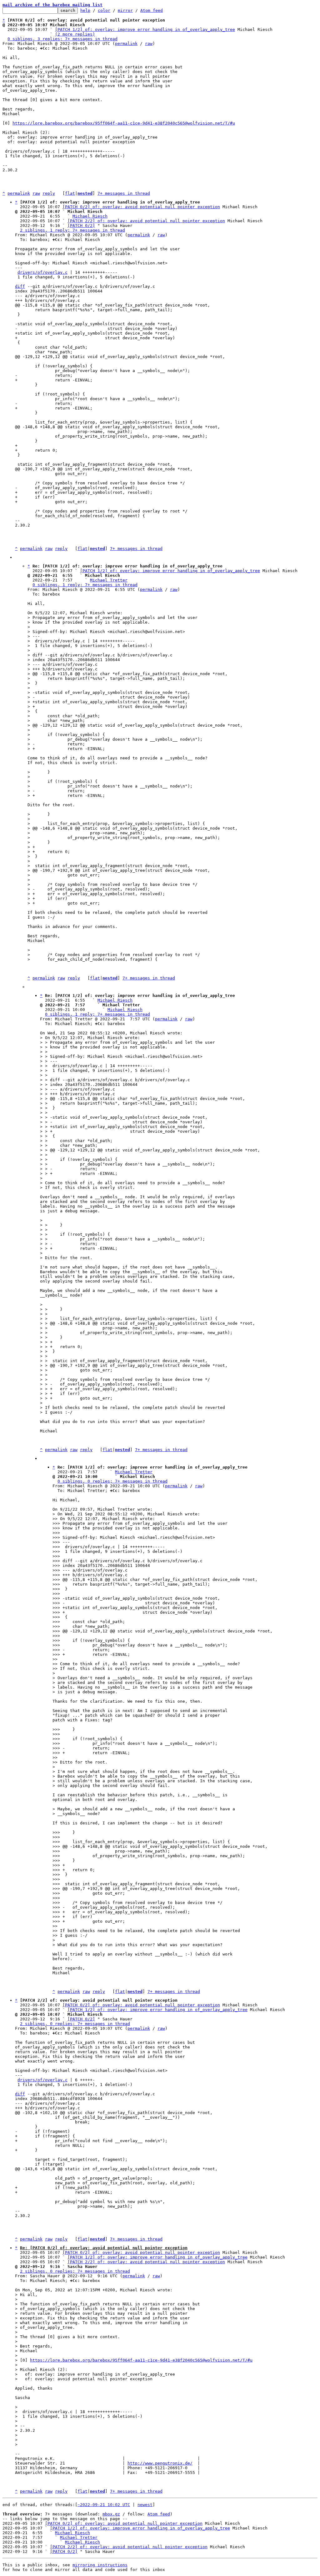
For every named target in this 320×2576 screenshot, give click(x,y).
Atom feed (152, 10)
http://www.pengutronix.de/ (160, 2463)
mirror (125, 10)
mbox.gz (111, 2514)
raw (149, 44)
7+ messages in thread (124, 193)
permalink (126, 44)
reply (49, 193)
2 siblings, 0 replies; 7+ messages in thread (75, 2024)
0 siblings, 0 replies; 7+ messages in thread (112, 1481)
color (104, 10)
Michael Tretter (109, 580)
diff (20, 286)
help (85, 10)
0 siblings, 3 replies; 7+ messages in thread (62, 39)
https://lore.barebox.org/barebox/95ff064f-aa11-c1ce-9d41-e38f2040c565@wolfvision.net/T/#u (124, 123)
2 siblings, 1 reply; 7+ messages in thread (72, 230)
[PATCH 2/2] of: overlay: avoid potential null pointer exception (146, 221)
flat (70, 193)
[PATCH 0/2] (81, 226)
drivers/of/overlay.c (42, 272)
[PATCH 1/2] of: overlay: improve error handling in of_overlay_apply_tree (145, 29)
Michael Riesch (90, 216)
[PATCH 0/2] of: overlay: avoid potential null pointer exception (141, 207)
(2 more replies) (75, 34)
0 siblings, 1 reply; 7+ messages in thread (85, 585)
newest (145, 2505)
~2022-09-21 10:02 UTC (104, 2505)
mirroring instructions (100, 2565)
